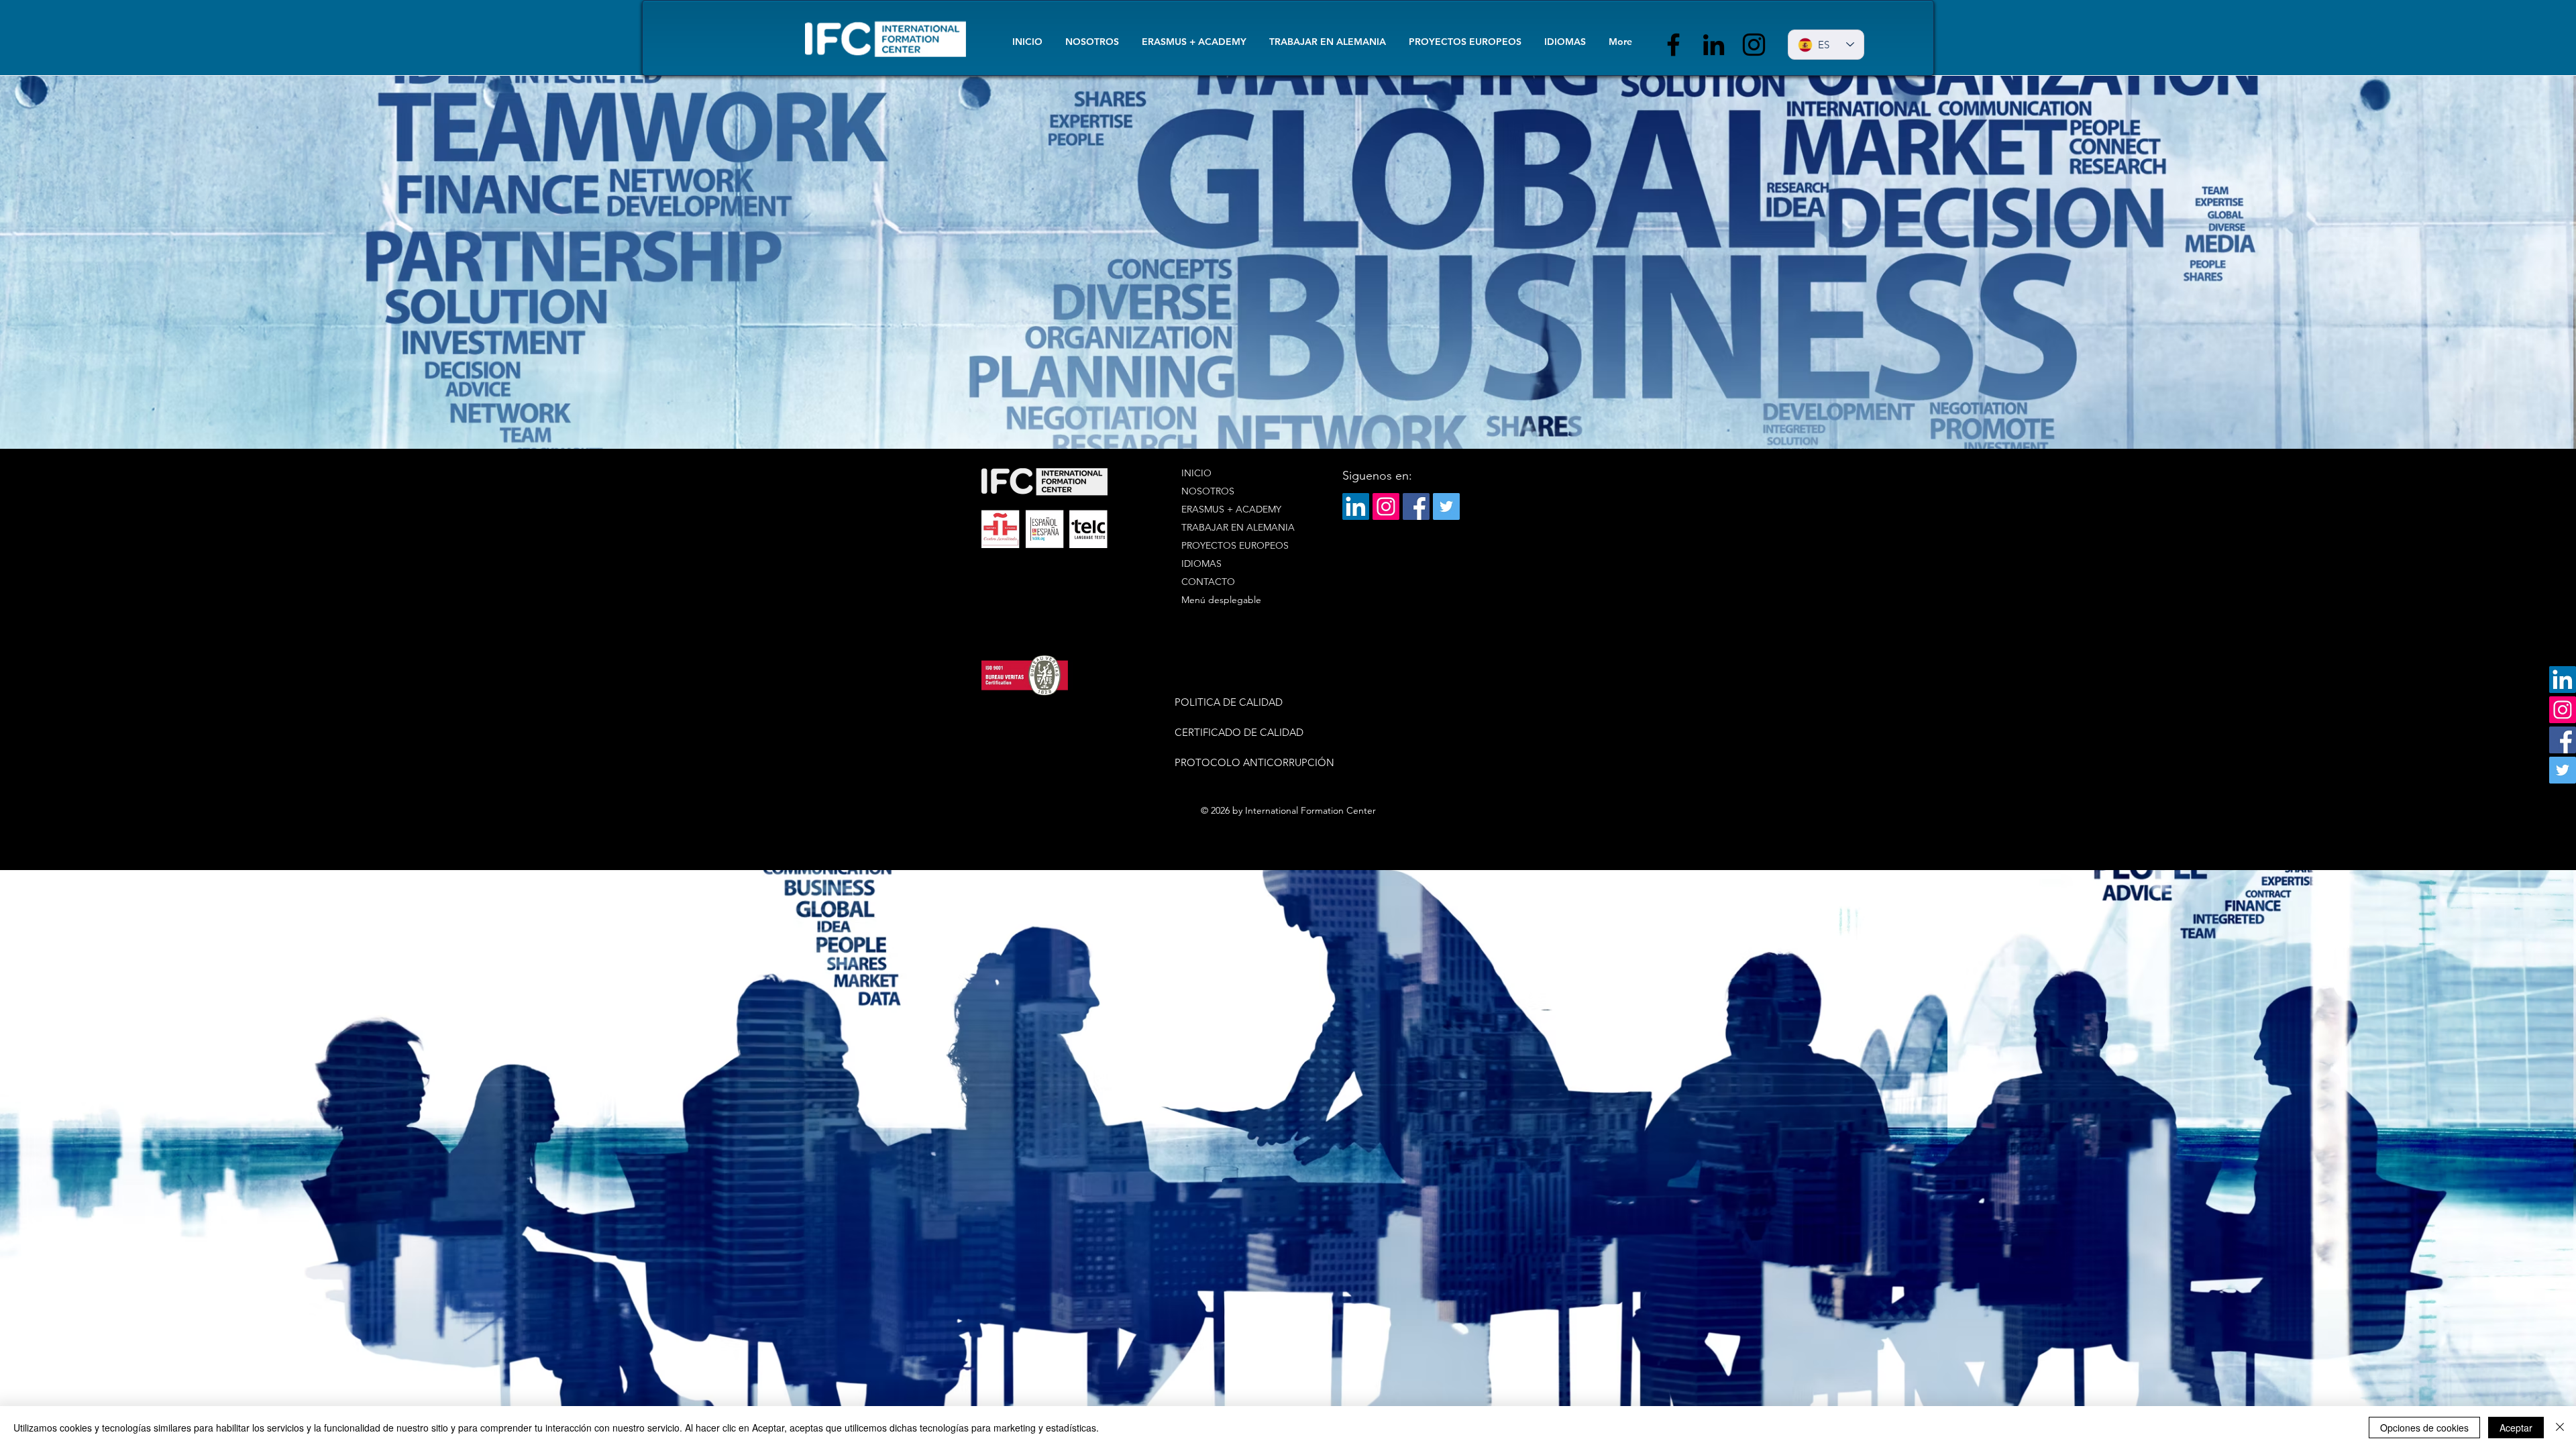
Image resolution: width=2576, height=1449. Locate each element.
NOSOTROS (1208, 491)
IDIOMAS (1201, 563)
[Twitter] (2563, 770)
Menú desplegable (1221, 600)
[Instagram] (1754, 45)
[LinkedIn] (1714, 45)
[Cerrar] (2560, 1428)
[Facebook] (1673, 45)
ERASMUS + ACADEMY (1231, 509)
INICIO (1196, 473)
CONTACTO (1208, 582)
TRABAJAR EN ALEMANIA (1238, 527)
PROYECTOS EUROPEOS (1235, 545)
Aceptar (2516, 1428)
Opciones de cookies (2424, 1428)
